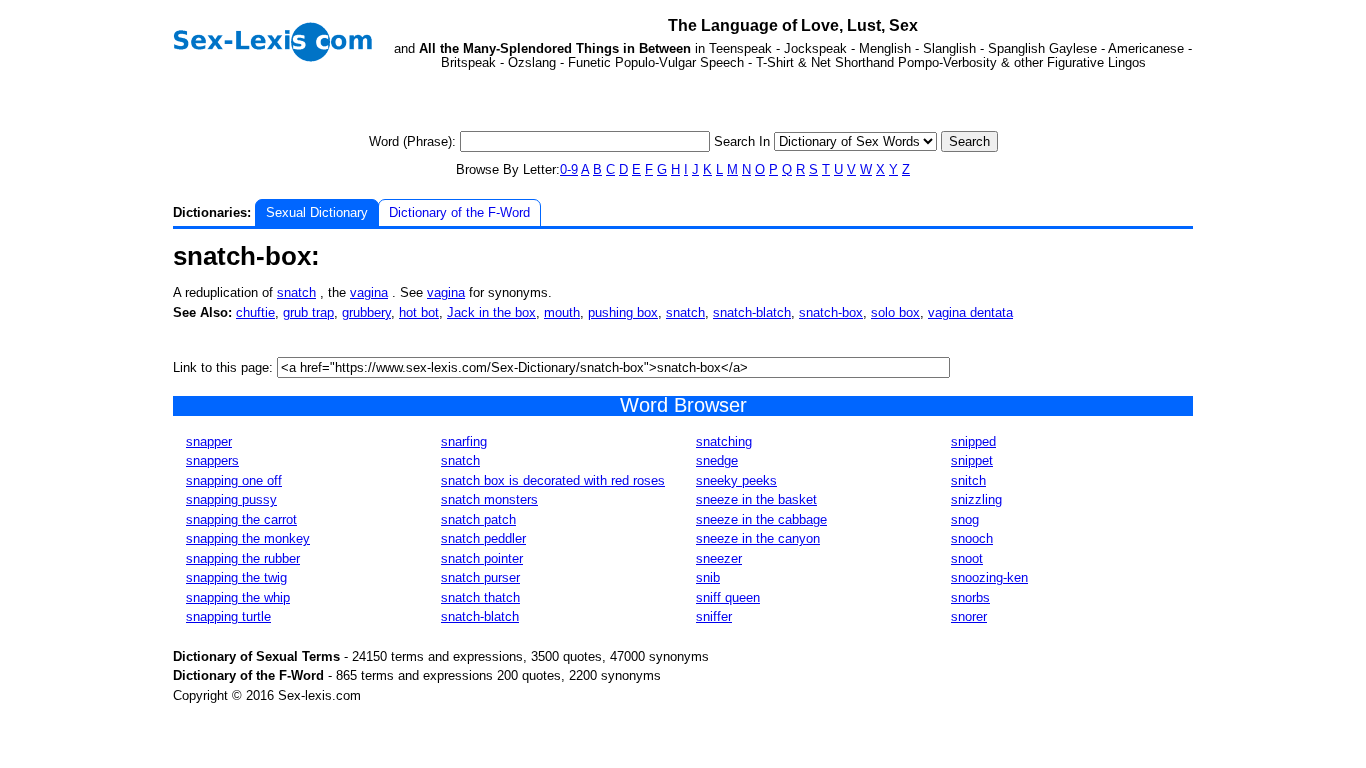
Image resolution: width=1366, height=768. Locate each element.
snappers (212, 460)
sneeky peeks (736, 480)
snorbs (970, 597)
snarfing (464, 441)
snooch (972, 538)
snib (708, 577)
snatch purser (480, 577)
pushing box (623, 312)
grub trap (308, 312)
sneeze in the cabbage (761, 519)
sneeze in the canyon (758, 538)
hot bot (419, 312)
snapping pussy (231, 499)
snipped (973, 441)
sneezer (719, 558)
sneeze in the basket (756, 499)
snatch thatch (480, 597)
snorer (969, 616)
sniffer (714, 616)
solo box (895, 312)
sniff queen (728, 597)
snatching (724, 441)
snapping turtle (228, 616)
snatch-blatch (752, 312)
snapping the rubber (243, 558)
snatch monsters (489, 499)
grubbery (366, 312)
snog (965, 519)
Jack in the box (491, 312)
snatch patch (478, 519)
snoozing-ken (989, 577)
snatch (296, 292)
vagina (369, 292)
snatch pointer (482, 558)
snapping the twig (236, 577)
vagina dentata (970, 312)
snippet (972, 460)
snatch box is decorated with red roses (553, 480)
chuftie (255, 312)
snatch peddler (483, 538)
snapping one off (234, 480)
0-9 (569, 169)
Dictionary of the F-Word (459, 212)
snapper (209, 441)
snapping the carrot (241, 519)
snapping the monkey (248, 538)
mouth (562, 312)
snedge (717, 460)
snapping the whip (238, 597)
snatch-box (831, 312)
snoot (967, 558)
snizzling (976, 499)
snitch (968, 480)
